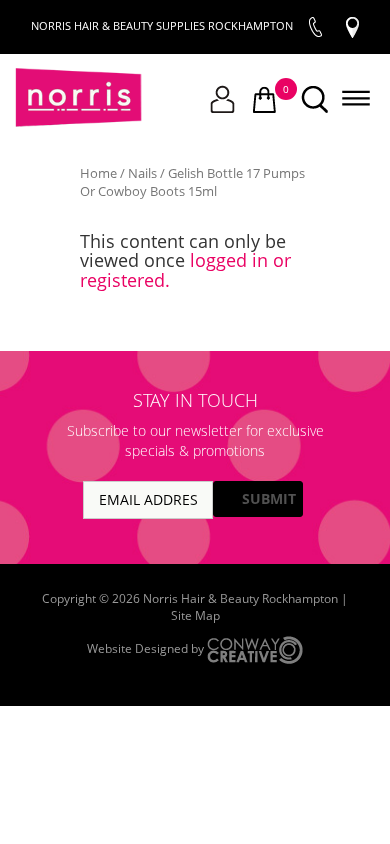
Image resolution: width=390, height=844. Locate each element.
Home (98, 173)
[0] (264, 101)
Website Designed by (147, 648)
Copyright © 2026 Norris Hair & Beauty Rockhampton (191, 598)
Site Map (195, 615)
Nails (142, 173)
